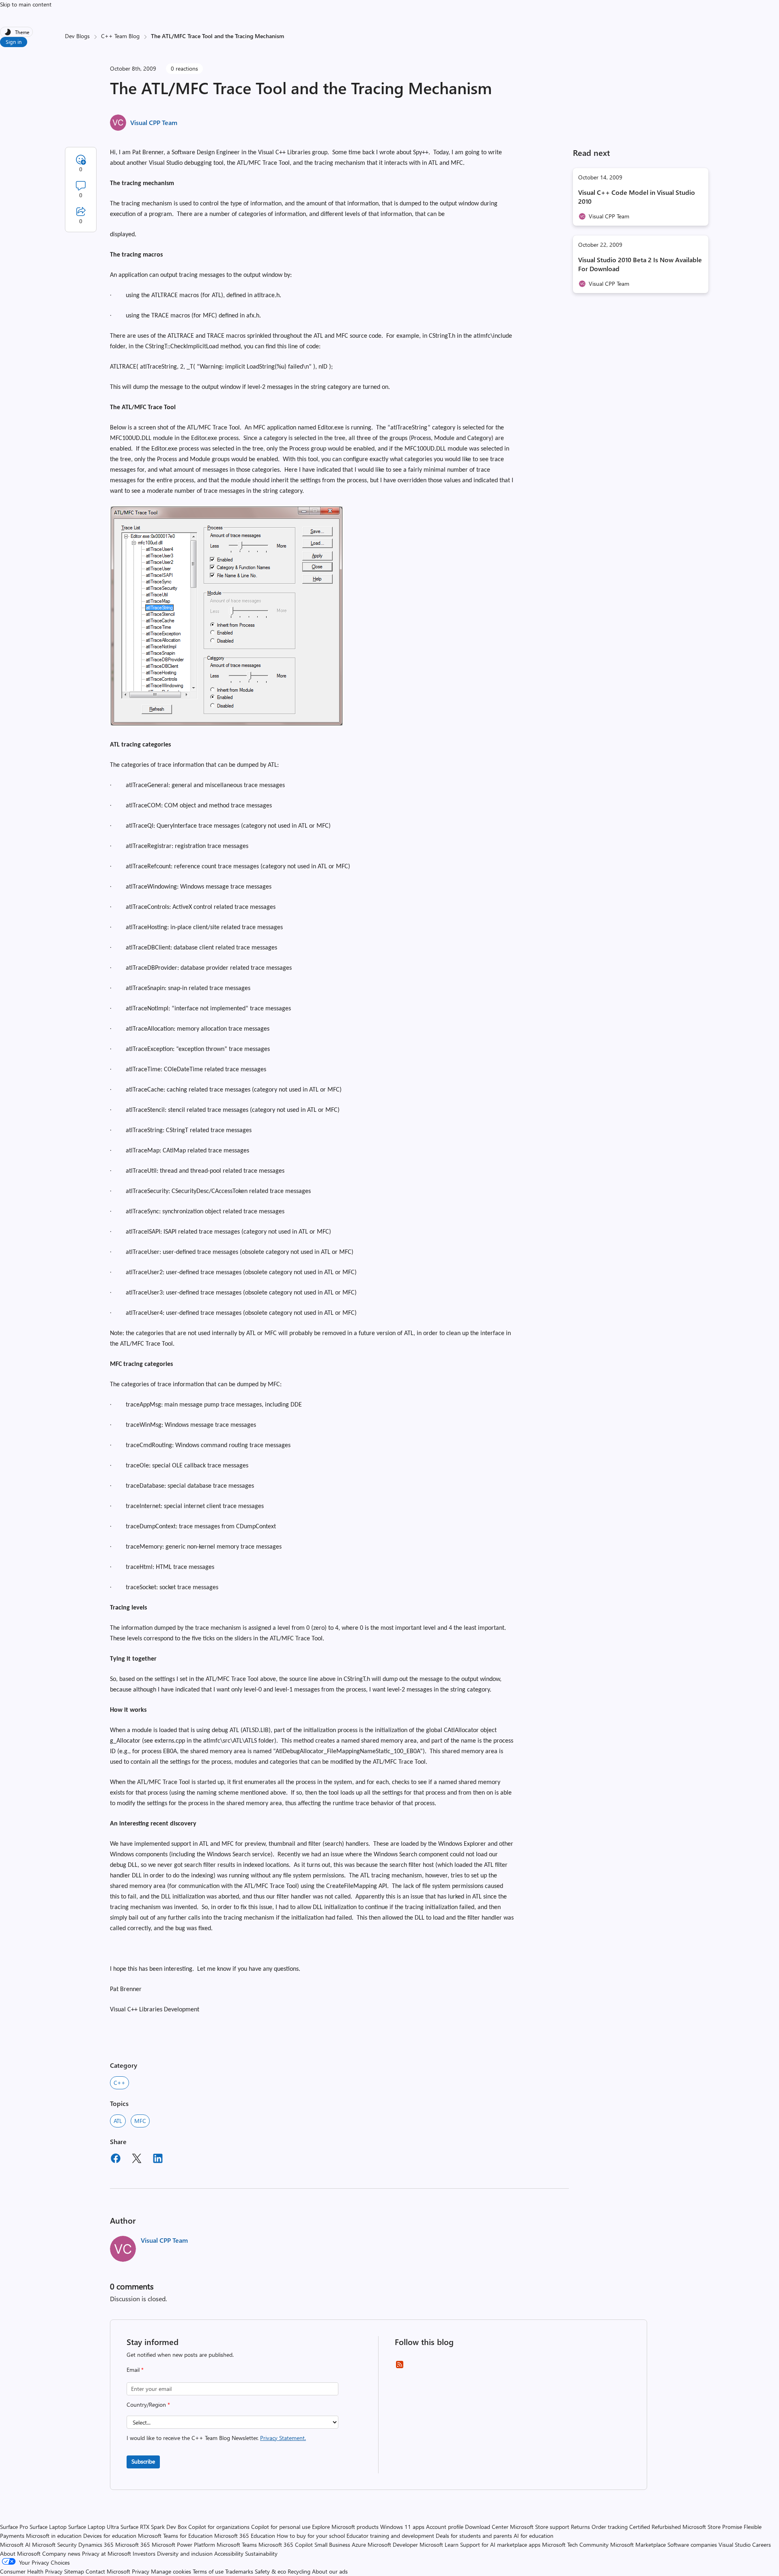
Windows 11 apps (402, 2527)
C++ (119, 2083)
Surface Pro (14, 2527)
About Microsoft (20, 2553)
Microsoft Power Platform (183, 2545)
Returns (580, 2527)
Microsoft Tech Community (575, 2545)
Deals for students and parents (474, 2536)
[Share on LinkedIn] (158, 2160)
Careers (762, 2545)
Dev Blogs (77, 36)
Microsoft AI (15, 2545)
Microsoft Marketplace (638, 2545)
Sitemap (74, 2571)
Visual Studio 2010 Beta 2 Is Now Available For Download (640, 264)
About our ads (330, 2571)
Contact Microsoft (108, 2571)
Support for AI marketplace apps (500, 2545)
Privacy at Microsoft (107, 2553)
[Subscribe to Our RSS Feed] (400, 2367)
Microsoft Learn (439, 2545)
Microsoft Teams (237, 2545)
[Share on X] (137, 2160)
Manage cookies (171, 2571)
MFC (140, 2121)
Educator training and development (390, 2536)
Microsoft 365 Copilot (286, 2545)
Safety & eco (270, 2571)
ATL (118, 2121)
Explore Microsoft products (345, 2527)
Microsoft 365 (133, 2545)
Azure (359, 2545)
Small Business (332, 2545)
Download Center (487, 2527)
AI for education (534, 2536)
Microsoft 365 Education (245, 2536)
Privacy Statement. (283, 2438)
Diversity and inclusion (185, 2553)
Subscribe (143, 2461)
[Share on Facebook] (116, 2160)
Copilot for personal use (281, 2527)
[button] (227, 725)
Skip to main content (26, 4)
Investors (144, 2553)
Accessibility (229, 2553)
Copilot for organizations (219, 2527)
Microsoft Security (54, 2545)
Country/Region (148, 2404)
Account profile (445, 2527)
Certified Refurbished (655, 2527)
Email (135, 2370)
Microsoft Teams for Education (175, 2536)
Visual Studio (735, 2545)
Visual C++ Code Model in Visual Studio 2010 (637, 197)
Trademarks (239, 2571)
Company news (61, 2553)
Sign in (14, 42)
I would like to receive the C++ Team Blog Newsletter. (216, 2438)
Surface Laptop (48, 2527)
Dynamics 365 (96, 2545)
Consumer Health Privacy (31, 2571)
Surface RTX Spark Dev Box (154, 2527)
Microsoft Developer (393, 2545)
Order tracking (610, 2527)
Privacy (141, 2571)
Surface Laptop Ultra (94, 2527)
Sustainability (261, 2553)
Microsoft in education (54, 2536)
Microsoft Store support (540, 2527)
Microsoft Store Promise (712, 2527)
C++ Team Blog (120, 36)
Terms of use (208, 2571)
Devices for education (110, 2536)
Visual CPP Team (154, 122)
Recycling (299, 2571)
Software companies (692, 2545)
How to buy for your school (311, 2536)
